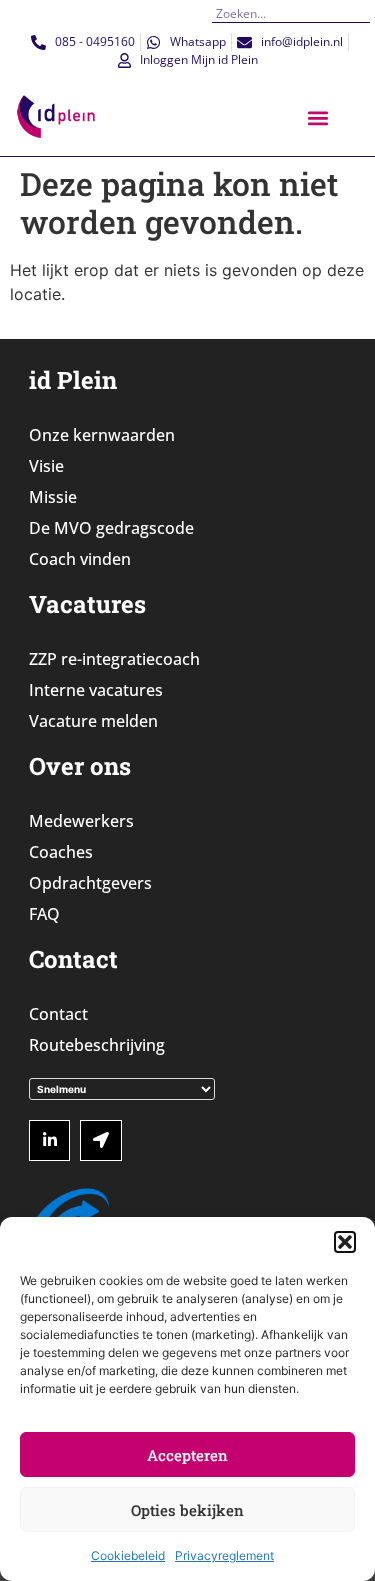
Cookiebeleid (128, 1555)
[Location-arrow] (101, 1141)
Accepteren (187, 1455)
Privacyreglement (224, 1555)
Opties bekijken (187, 1510)
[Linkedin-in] (50, 1141)
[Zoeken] (363, 13)
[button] (345, 1242)
